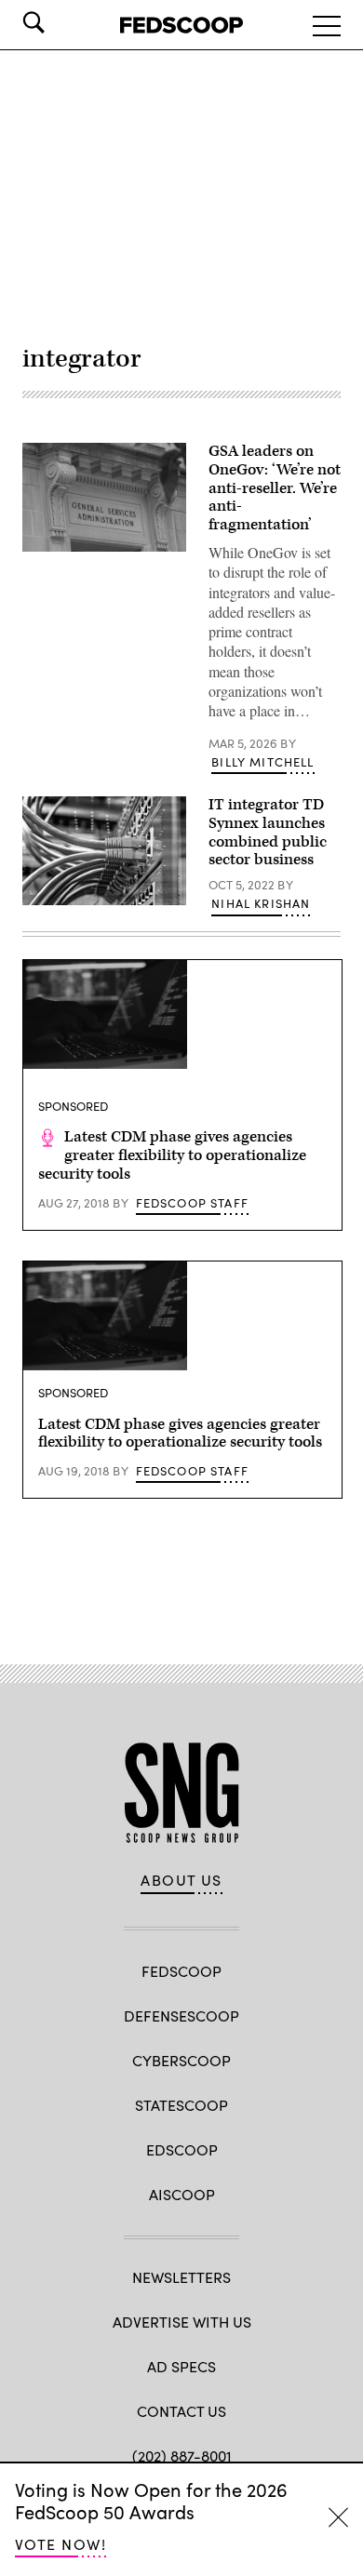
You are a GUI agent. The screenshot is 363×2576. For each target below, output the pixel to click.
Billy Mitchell (262, 762)
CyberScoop (181, 2060)
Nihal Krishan (261, 903)
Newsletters (181, 2277)
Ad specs (181, 2366)
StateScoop (181, 2105)
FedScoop (181, 1971)
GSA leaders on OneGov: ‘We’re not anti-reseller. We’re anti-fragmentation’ (275, 488)
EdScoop (182, 2149)
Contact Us (181, 2411)
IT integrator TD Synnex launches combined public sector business (268, 832)
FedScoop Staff (192, 1203)
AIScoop (182, 2194)
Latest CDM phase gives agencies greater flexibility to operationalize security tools (172, 1155)
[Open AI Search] (60, 22)
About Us (181, 1880)
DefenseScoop (181, 2015)
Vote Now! (60, 2544)
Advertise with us (182, 2322)
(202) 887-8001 (182, 2456)
